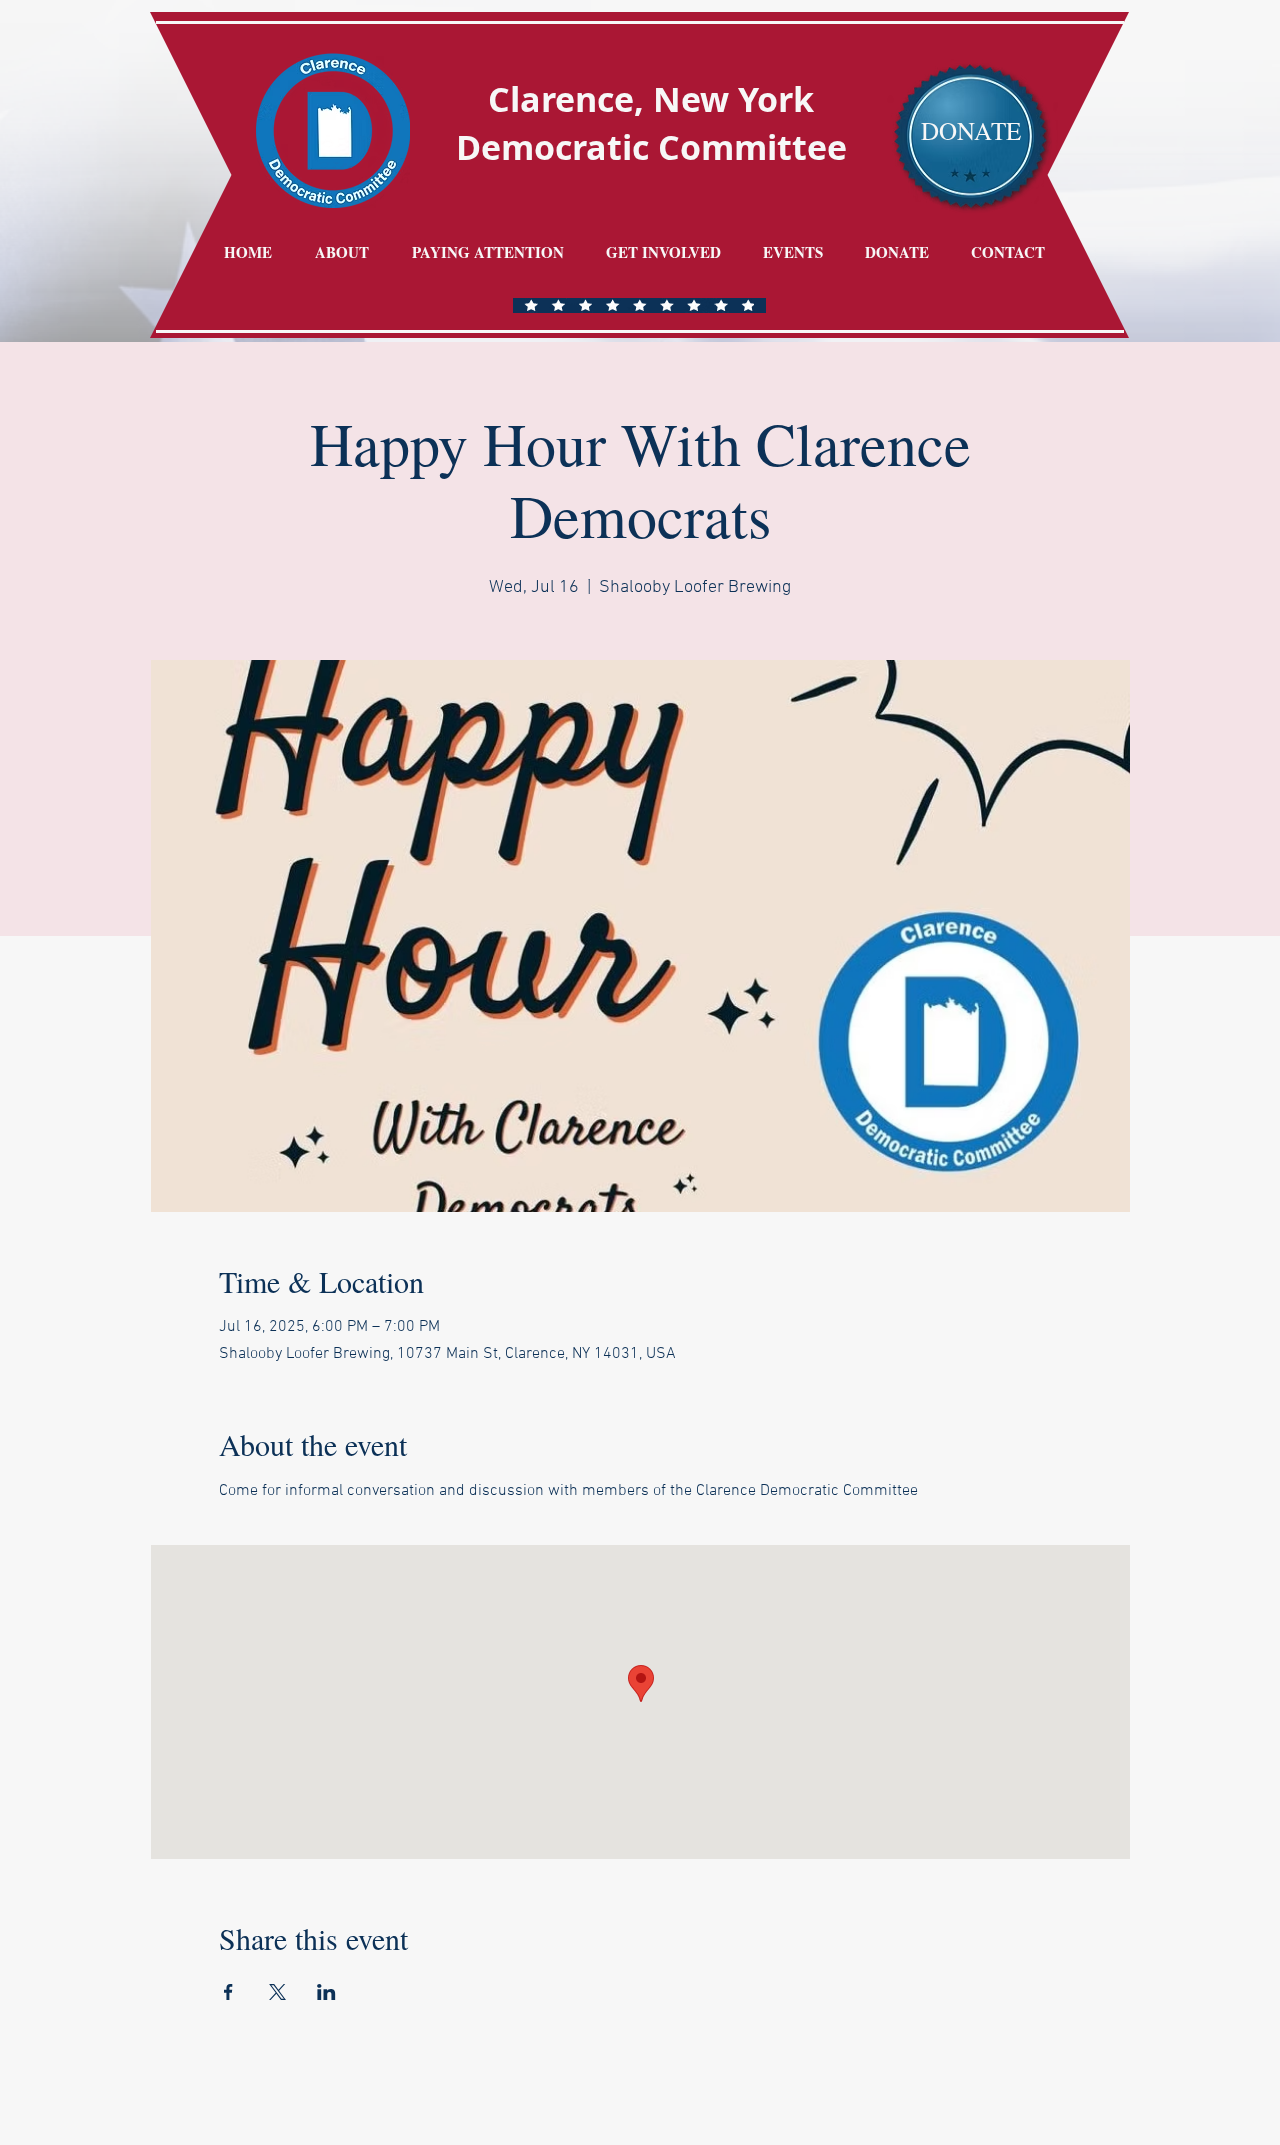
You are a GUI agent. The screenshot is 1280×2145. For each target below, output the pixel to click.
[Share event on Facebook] (228, 1992)
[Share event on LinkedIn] (326, 1992)
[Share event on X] (277, 1992)
